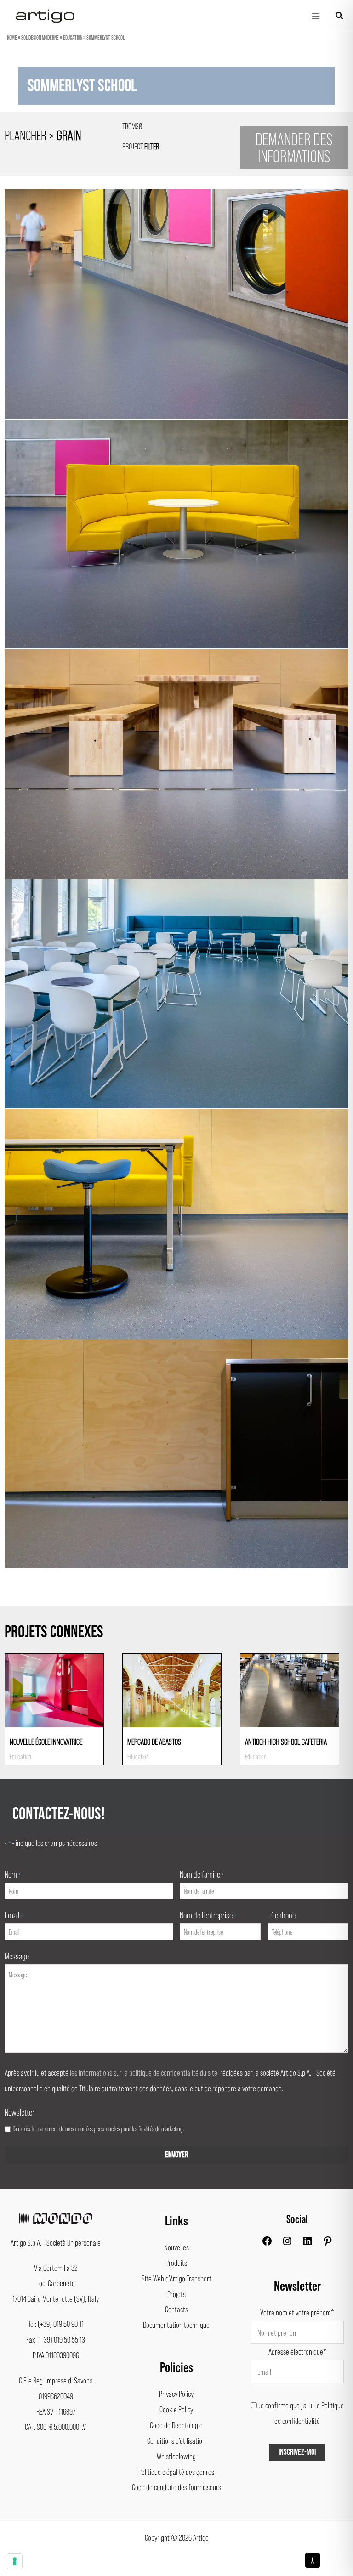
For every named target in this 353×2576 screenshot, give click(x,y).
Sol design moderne (40, 38)
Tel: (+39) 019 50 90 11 (56, 2324)
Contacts (176, 2309)
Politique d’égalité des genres (176, 2472)
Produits (176, 2263)
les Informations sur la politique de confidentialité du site (144, 2072)
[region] (176, 91)
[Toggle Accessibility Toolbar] (313, 2560)
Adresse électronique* (297, 2351)
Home (12, 38)
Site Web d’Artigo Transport (176, 2278)
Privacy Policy (176, 2394)
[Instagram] (287, 2243)
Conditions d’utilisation (176, 2440)
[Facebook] (267, 2243)
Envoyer (176, 2155)
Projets (176, 2294)
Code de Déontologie (176, 2425)
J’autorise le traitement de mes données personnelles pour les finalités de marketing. (98, 2128)
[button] (340, 16)
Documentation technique (176, 2325)
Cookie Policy (176, 2409)
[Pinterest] (328, 2243)
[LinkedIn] (307, 2243)
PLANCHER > (43, 135)
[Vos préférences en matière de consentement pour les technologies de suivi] (15, 2561)
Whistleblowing (176, 2456)
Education (73, 38)
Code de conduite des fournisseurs (176, 2487)
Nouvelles (176, 2247)
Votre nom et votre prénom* (297, 2312)
